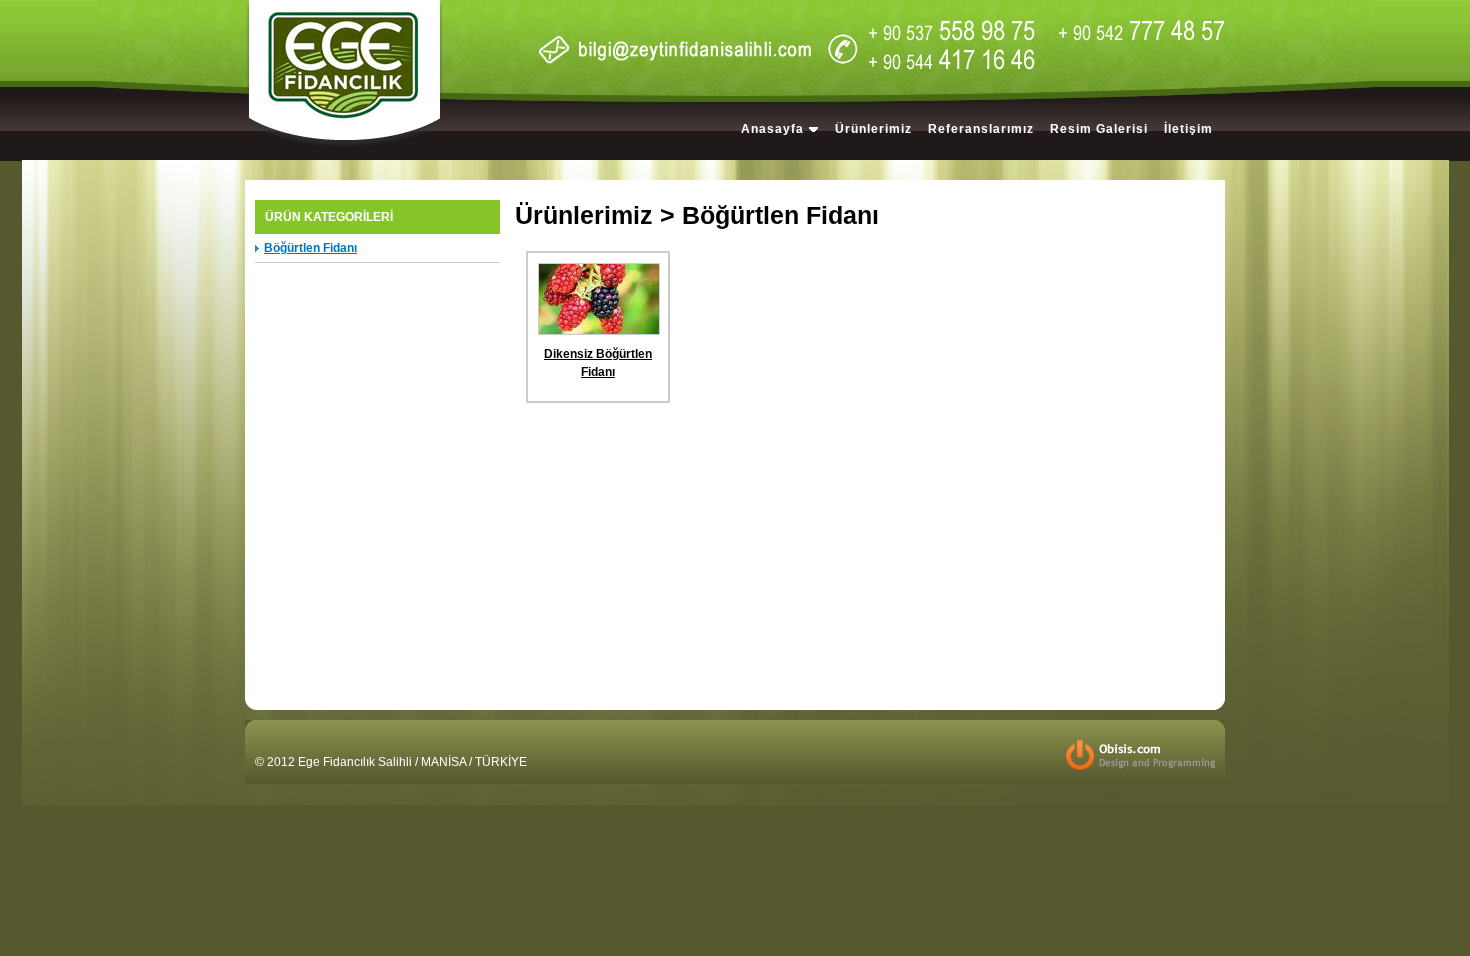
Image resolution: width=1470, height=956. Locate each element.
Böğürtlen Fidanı (310, 248)
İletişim (1188, 129)
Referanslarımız (981, 129)
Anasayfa (772, 129)
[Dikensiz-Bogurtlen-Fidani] (599, 331)
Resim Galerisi (1099, 129)
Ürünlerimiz (873, 129)
